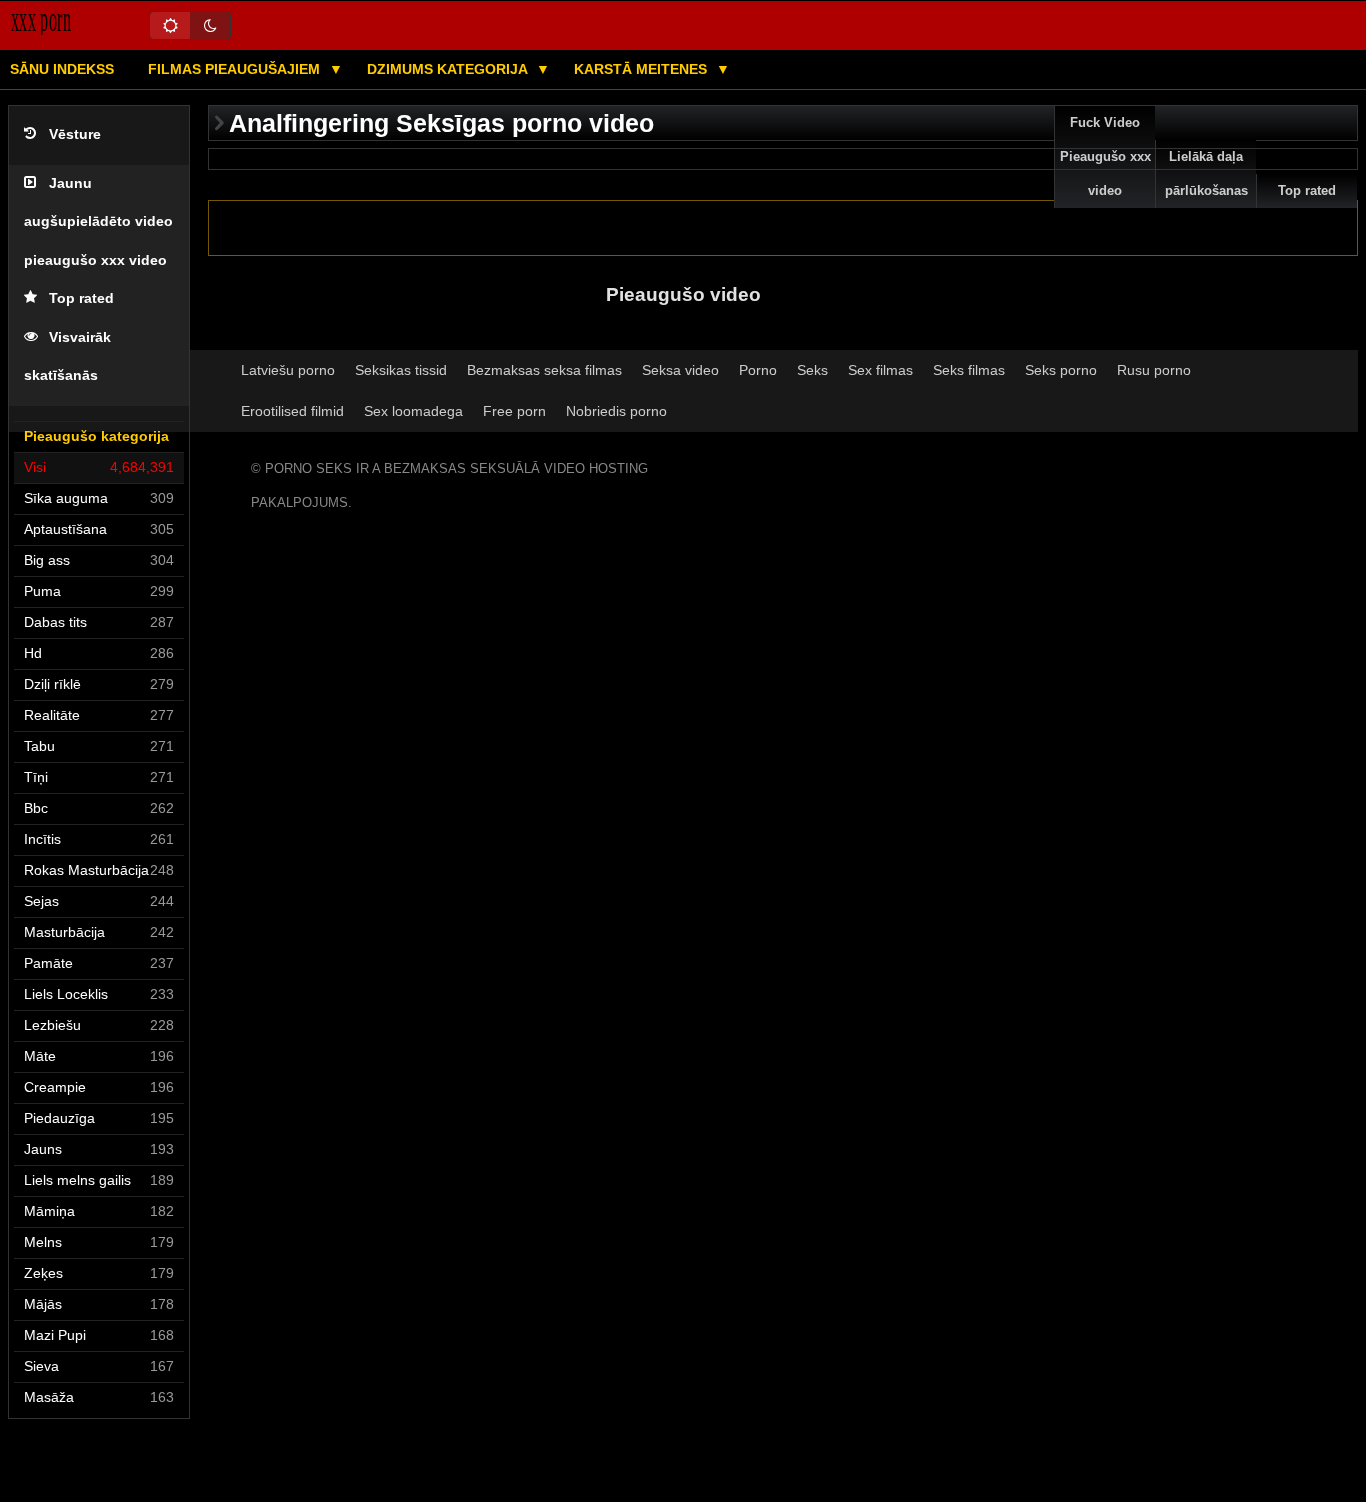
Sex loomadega (413, 411)
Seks (812, 370)
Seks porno (1061, 370)
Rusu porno (1154, 370)
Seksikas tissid (401, 370)
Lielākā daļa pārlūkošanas (1206, 174)
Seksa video (680, 370)
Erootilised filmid (292, 411)
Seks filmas (969, 370)
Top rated (81, 298)
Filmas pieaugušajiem (236, 69)
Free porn (514, 411)
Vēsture (75, 134)
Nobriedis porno (616, 411)
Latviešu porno (288, 370)
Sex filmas (880, 370)
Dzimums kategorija (449, 69)
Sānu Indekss (62, 69)
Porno (758, 370)
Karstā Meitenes (642, 69)
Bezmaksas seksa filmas (544, 370)
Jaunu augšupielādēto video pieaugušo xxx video (98, 222)
